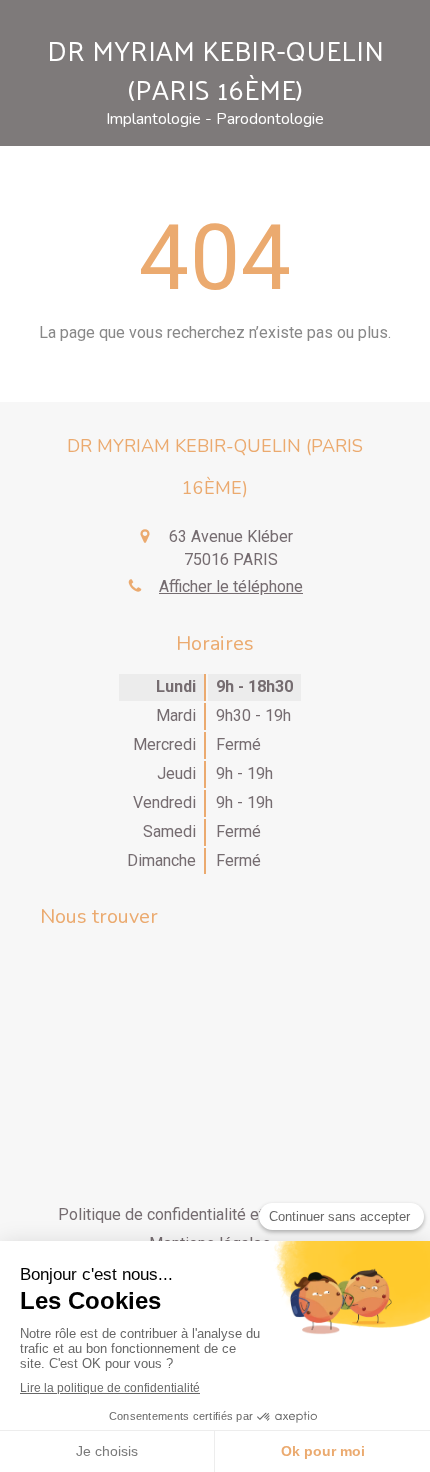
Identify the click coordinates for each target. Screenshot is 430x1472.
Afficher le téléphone (231, 586)
